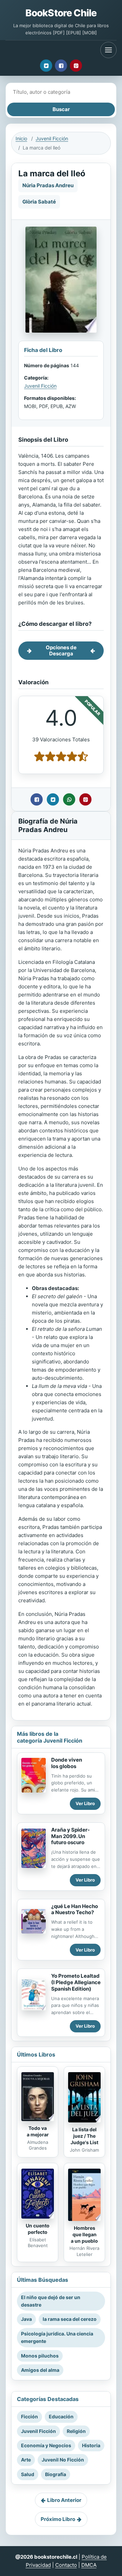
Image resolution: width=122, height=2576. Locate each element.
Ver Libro (85, 1803)
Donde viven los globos (67, 1763)
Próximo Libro (58, 2519)
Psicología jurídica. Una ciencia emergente (57, 2337)
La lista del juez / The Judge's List (84, 2136)
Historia (91, 2445)
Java (26, 2319)
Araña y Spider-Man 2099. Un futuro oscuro (70, 1836)
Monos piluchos (40, 2356)
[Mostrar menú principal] (108, 50)
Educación (61, 2416)
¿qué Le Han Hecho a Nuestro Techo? (75, 1909)
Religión (76, 2431)
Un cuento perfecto (38, 2229)
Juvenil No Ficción (63, 2460)
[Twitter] (46, 66)
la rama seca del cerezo (70, 2319)
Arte (26, 2460)
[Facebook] (61, 66)
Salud (28, 2474)
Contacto (66, 2565)
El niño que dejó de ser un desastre (51, 2301)
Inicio (21, 138)
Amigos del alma (40, 2370)
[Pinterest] (76, 66)
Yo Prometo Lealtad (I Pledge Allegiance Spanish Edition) (76, 1982)
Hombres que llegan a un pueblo (84, 2234)
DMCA (89, 2565)
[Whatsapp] (69, 799)
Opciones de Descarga (61, 650)
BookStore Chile (61, 13)
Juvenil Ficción (52, 138)
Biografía (56, 2474)
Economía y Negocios (46, 2445)
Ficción (29, 2416)
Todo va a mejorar (38, 2131)
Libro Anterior (64, 2500)
